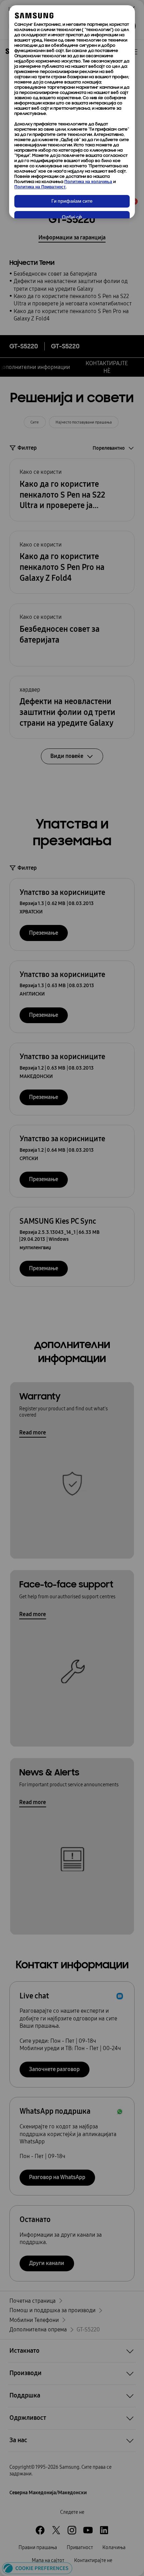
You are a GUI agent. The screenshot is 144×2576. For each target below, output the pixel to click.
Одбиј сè (72, 218)
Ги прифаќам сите (72, 201)
